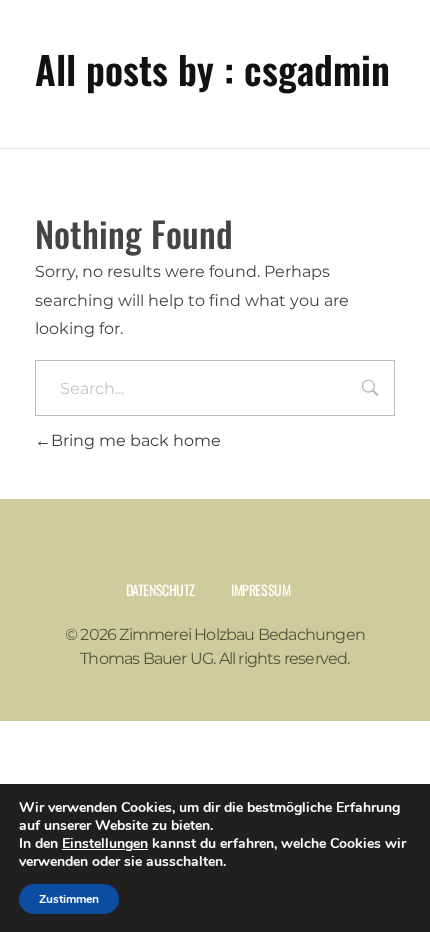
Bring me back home (136, 440)
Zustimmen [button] (69, 899)
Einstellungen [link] (105, 843)
